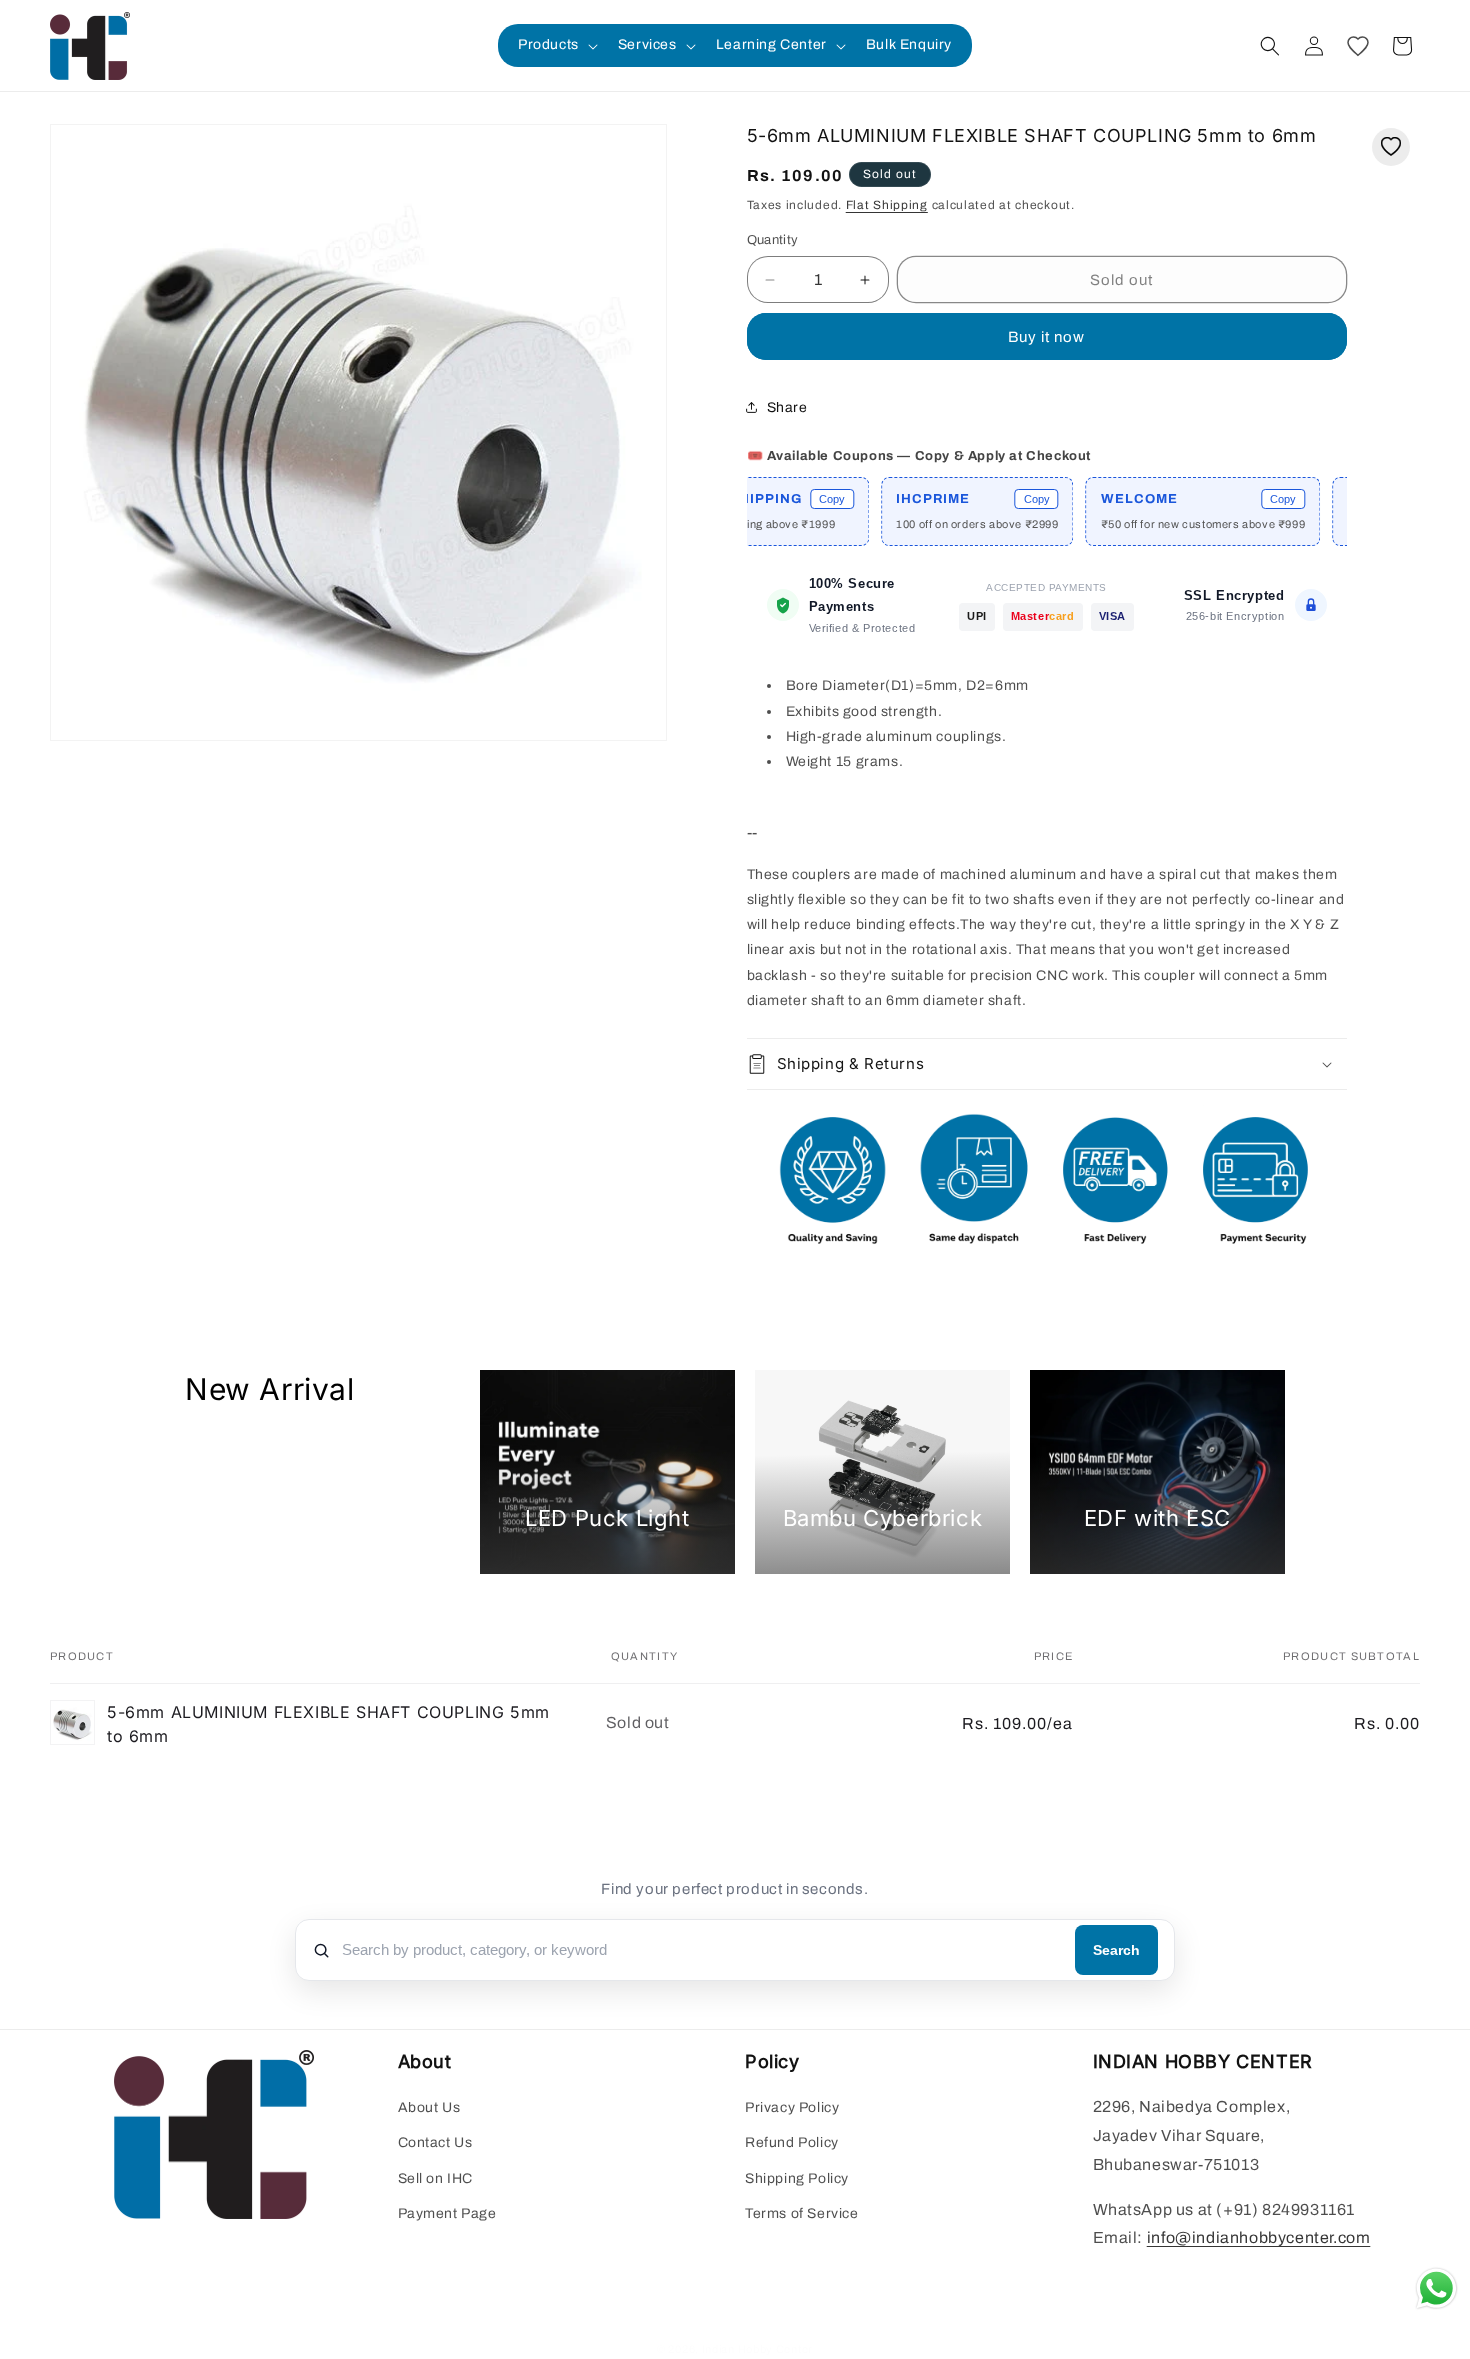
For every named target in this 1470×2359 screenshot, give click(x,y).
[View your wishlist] (1358, 46)
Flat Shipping (887, 205)
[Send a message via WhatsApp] (1436, 2288)
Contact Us (435, 2142)
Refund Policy (792, 2142)
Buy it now (1046, 337)
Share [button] (787, 407)
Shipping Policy (797, 2177)
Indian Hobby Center (757, 2349)
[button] (556, 45)
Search (1116, 1950)
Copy (771, 499)
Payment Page (447, 2213)
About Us (429, 2107)
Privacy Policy (792, 2107)
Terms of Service (802, 2213)
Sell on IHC (436, 2177)
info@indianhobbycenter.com (1259, 2237)
